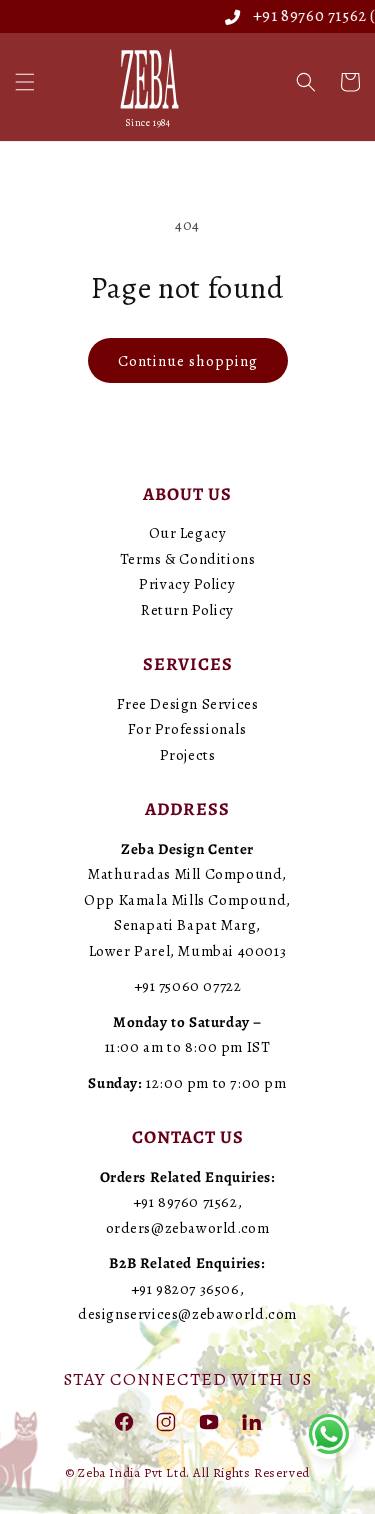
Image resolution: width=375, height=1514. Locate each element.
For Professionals (187, 729)
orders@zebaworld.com (188, 1228)
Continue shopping (188, 361)
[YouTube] (209, 1421)
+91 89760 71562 (298, 16)
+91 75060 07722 (188, 986)
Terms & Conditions (188, 559)
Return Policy (187, 610)
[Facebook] (124, 1421)
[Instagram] (166, 1421)
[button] (25, 82)
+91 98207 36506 (185, 1289)
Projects (188, 755)
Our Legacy (188, 533)
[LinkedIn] (251, 1421)
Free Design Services (188, 704)
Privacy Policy (187, 584)
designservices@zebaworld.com (187, 1314)
